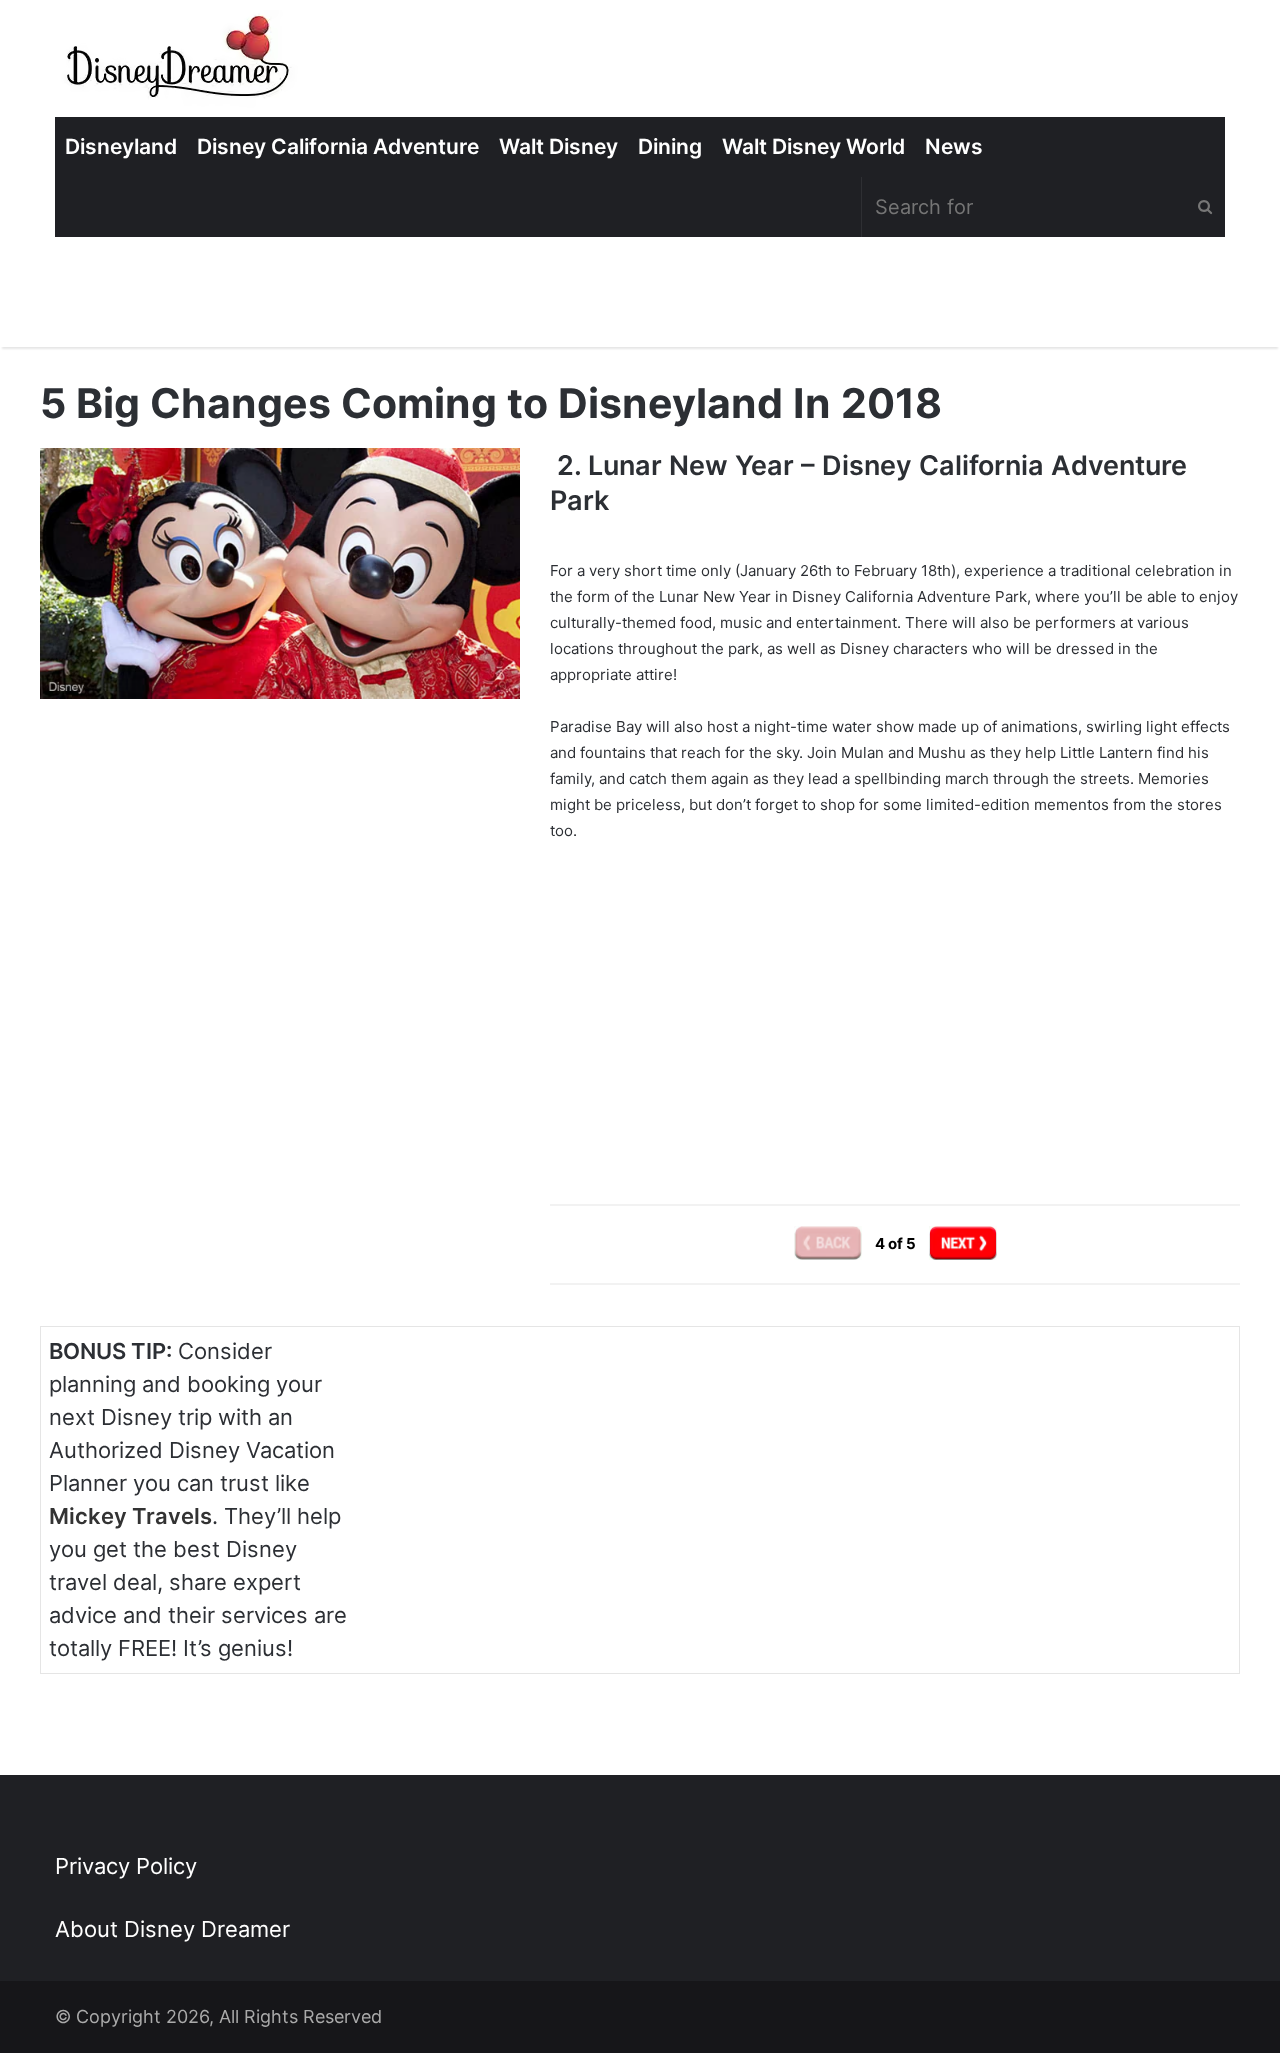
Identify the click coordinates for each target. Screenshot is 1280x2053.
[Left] (829, 1243)
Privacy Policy (126, 1866)
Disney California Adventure (338, 146)
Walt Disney (558, 146)
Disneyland (121, 146)
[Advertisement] (895, 997)
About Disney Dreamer (172, 1929)
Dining (670, 146)
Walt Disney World (813, 146)
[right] (963, 1243)
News (954, 146)
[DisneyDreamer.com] (180, 63)
